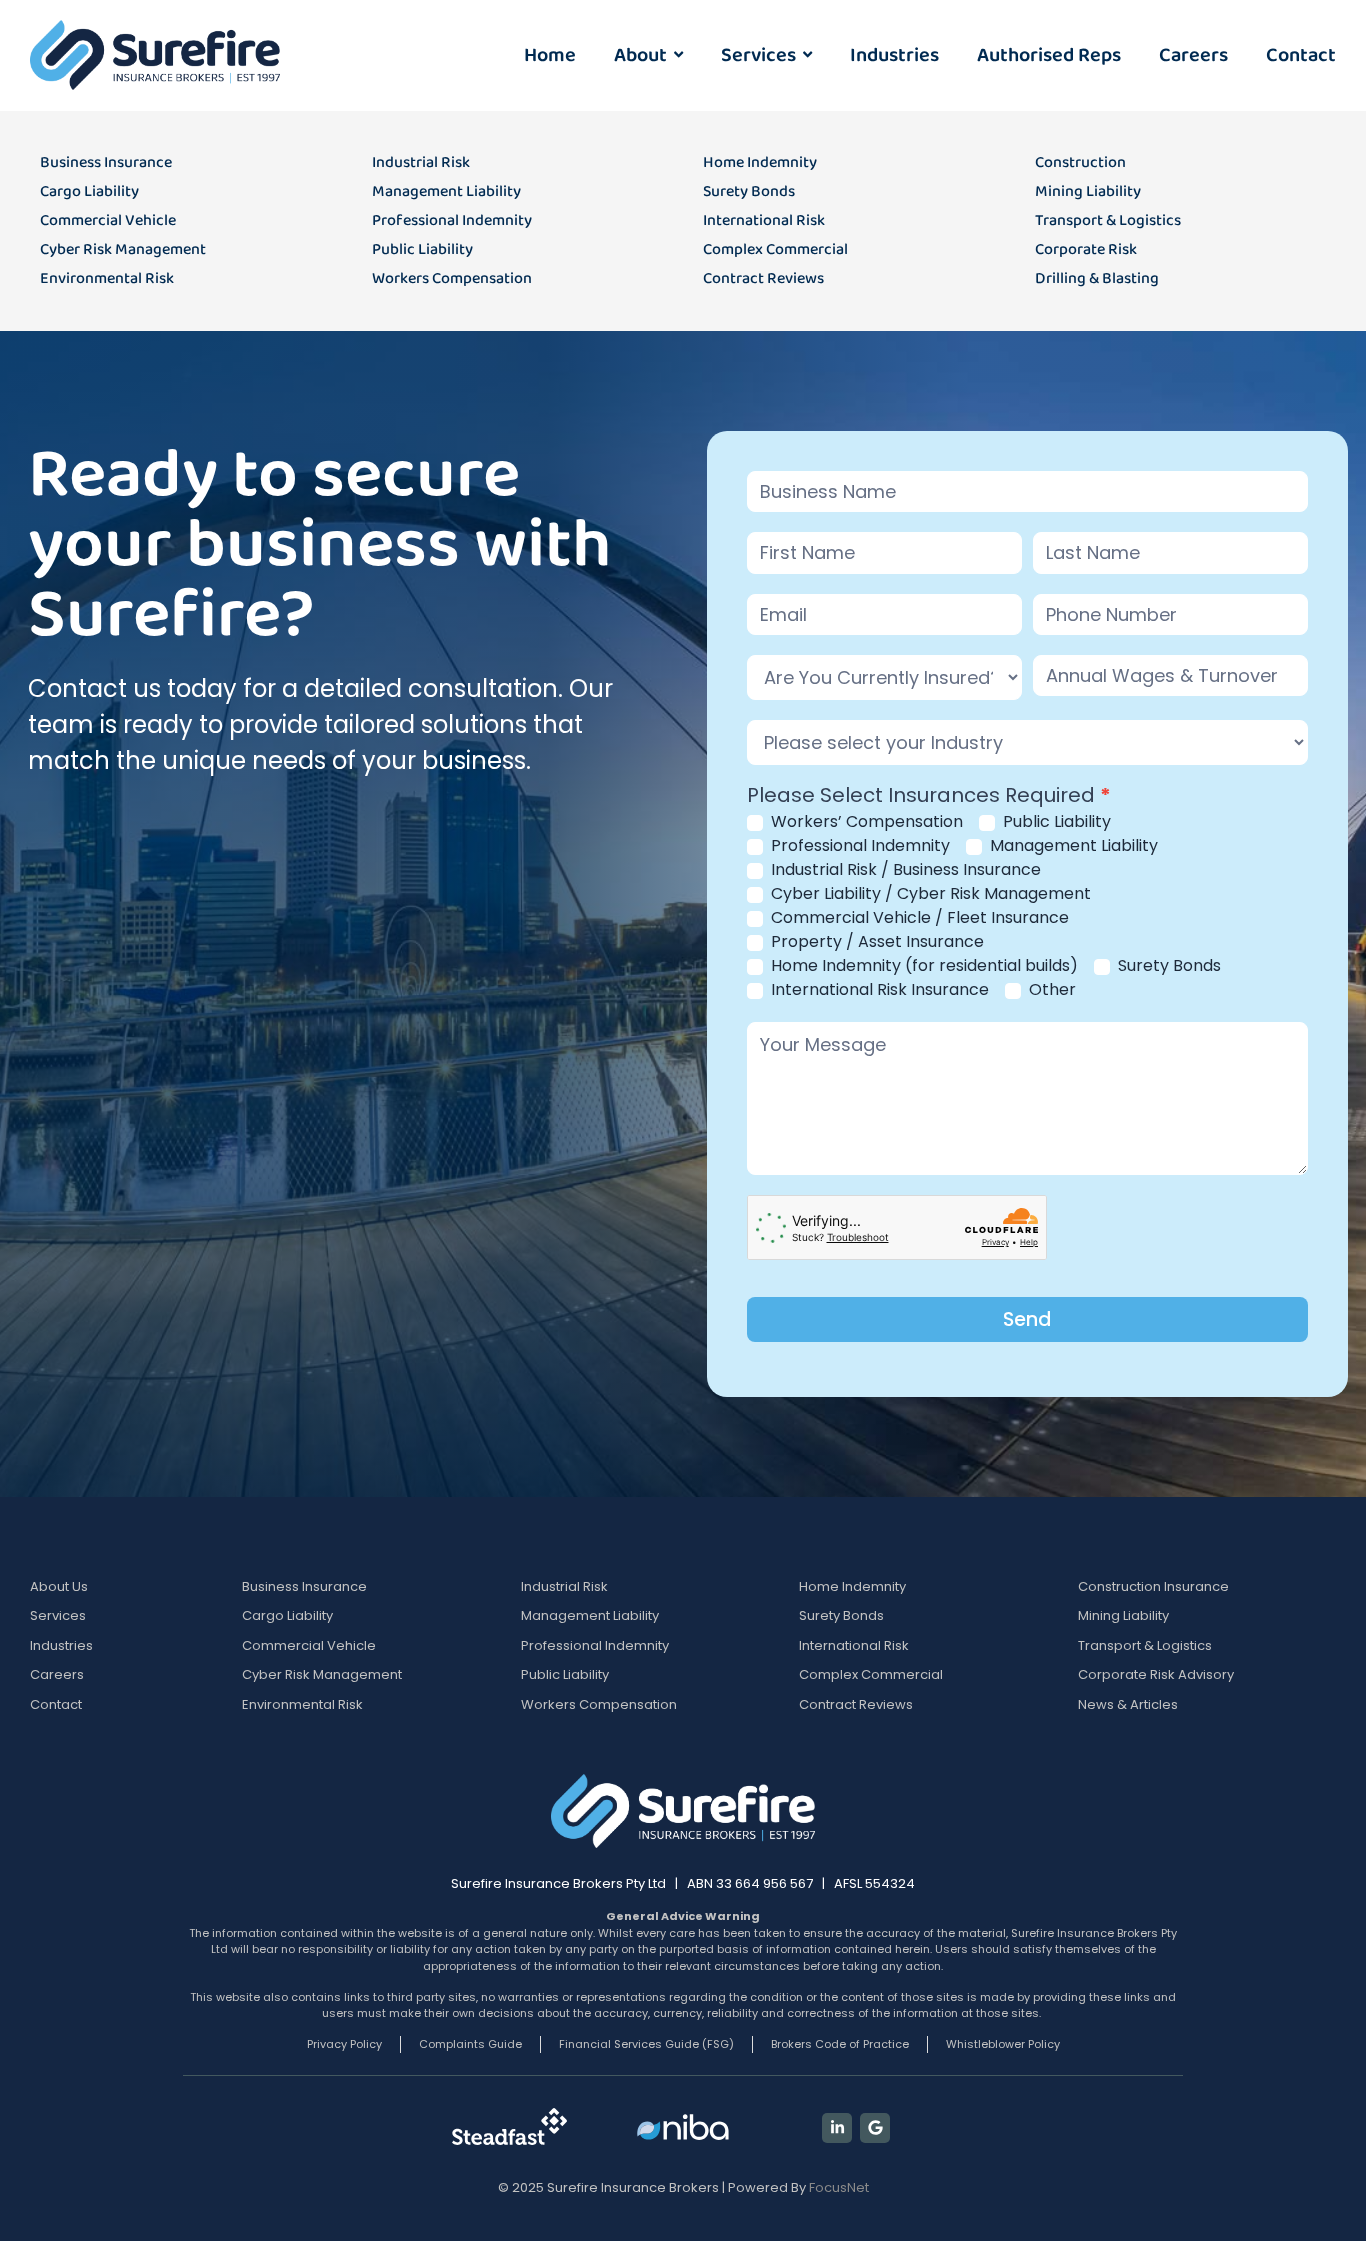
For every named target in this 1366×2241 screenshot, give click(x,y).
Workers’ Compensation (865, 822)
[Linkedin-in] (837, 2128)
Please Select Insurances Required (929, 797)
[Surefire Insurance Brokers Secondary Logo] (683, 1811)
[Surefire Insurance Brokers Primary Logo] (155, 55)
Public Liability (1055, 822)
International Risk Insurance (878, 990)
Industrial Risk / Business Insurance (904, 870)
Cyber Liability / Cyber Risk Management (929, 894)
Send (1027, 1319)
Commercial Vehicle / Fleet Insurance (918, 918)
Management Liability (1072, 846)
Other (1050, 990)
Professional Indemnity (858, 846)
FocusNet (839, 2187)
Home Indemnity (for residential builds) (922, 966)
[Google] (875, 2128)
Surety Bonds (1167, 966)
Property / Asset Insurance (875, 942)
